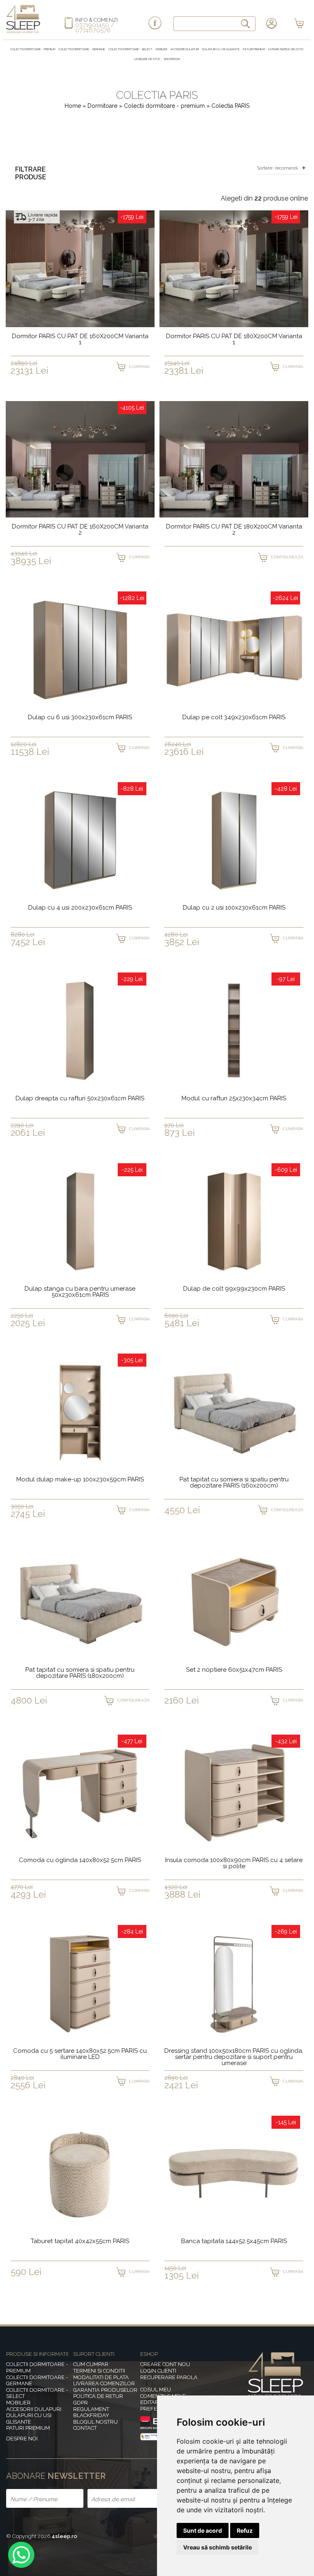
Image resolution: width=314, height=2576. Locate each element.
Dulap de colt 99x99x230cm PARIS (234, 1289)
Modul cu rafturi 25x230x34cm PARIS (234, 1099)
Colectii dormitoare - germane (82, 49)
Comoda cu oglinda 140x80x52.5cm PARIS (80, 1860)
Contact (85, 2428)
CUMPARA (139, 367)
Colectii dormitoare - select (130, 49)
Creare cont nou (165, 2364)
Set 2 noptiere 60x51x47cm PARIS (234, 1670)
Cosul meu (156, 2390)
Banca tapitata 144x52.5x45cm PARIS (234, 2241)
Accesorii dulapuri (185, 49)
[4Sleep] (23, 32)
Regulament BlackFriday (91, 2412)
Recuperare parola (169, 2377)
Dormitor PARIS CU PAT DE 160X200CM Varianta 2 (80, 530)
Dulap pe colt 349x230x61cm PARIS (234, 718)
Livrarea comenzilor (104, 2383)
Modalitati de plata (101, 2377)
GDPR (81, 2403)
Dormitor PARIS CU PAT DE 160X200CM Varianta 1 (80, 340)
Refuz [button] (245, 2530)
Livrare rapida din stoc (286, 49)
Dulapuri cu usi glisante (221, 49)
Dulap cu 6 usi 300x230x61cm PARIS (80, 718)
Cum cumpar (91, 2364)
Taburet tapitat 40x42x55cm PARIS (80, 2241)
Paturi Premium (254, 49)
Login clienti (158, 2371)
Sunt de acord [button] (203, 2530)
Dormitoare (103, 106)
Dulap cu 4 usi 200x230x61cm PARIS (80, 908)
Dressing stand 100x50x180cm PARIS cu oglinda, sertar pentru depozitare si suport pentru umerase (234, 2057)
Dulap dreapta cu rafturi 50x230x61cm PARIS (80, 1099)
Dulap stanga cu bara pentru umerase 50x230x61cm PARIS (80, 1292)
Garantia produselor (105, 2390)
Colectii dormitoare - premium (33, 49)
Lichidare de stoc (147, 59)
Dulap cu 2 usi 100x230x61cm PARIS (234, 908)
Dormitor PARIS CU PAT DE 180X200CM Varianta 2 (234, 530)
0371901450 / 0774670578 (95, 28)
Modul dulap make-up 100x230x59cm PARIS (80, 1480)
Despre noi (22, 2439)
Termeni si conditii (99, 2371)
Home (73, 106)
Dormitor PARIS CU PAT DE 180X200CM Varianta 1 (234, 340)
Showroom (172, 59)
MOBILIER (161, 49)
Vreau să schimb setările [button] (218, 2547)
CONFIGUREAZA (287, 557)
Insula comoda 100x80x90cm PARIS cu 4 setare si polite (234, 1863)
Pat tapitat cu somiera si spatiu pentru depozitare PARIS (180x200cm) (80, 1673)
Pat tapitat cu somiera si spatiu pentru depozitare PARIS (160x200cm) (234, 1483)
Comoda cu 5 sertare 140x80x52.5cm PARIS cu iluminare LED (80, 2054)
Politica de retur (98, 2396)
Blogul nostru (95, 2422)
